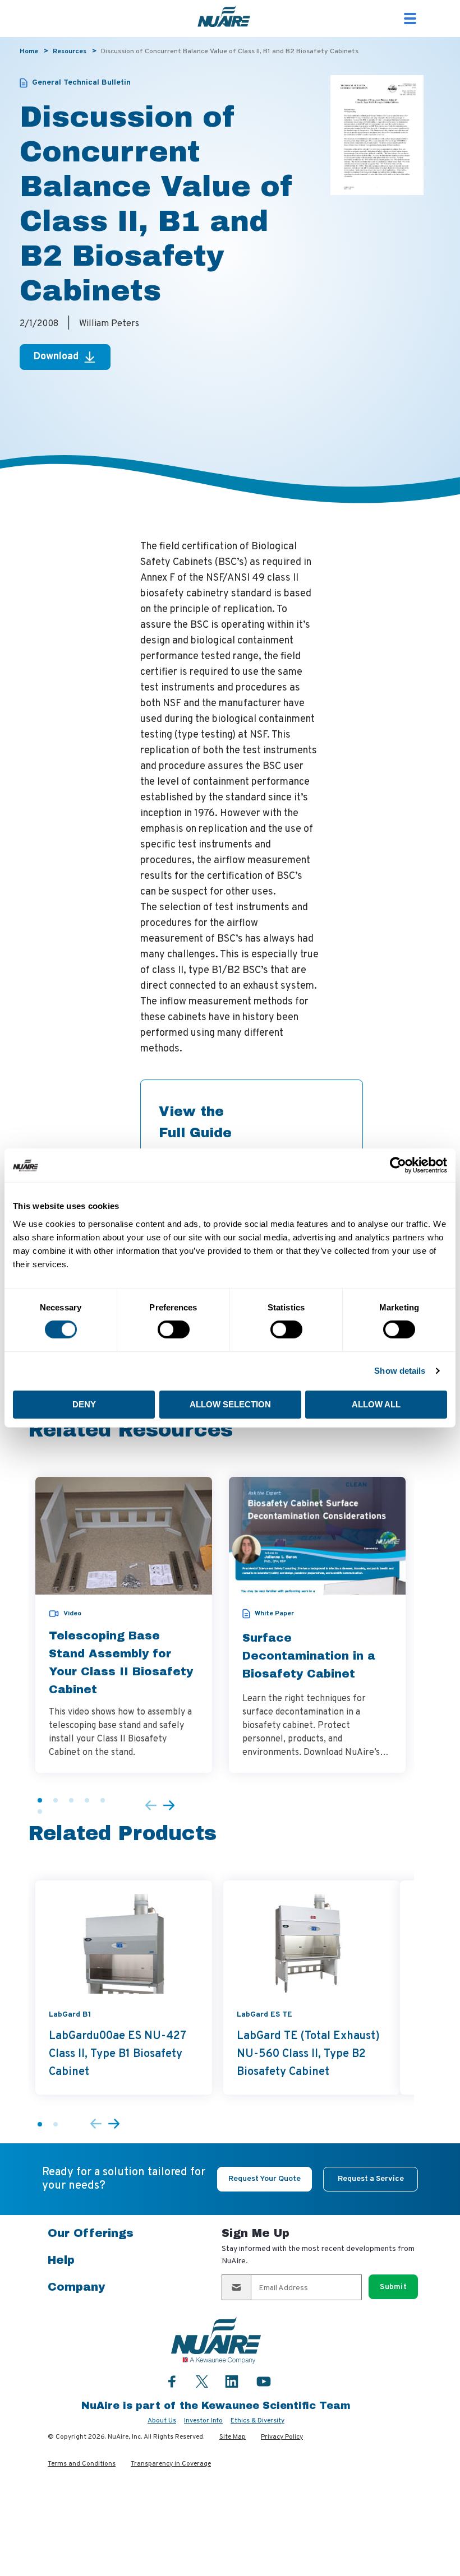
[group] (124, 1625)
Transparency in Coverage (171, 2464)
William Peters (109, 324)
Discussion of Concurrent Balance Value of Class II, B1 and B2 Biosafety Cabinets (230, 52)
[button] (40, 1800)
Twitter (202, 2380)
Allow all (376, 1404)
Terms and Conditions (82, 2464)
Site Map (233, 2437)
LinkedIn (232, 2381)
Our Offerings (91, 2233)
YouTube (264, 2381)
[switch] (174, 1329)
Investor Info (203, 2421)
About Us (162, 2421)
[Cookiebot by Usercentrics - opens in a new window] (398, 1165)
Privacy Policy (282, 2437)
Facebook (172, 2381)
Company (76, 2287)
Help (61, 2260)
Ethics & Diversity (257, 2421)
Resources (70, 52)
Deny (84, 1404)
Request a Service (371, 2179)
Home (29, 52)
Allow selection (230, 1404)
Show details (400, 1371)
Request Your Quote (264, 2179)
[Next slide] (169, 1806)
